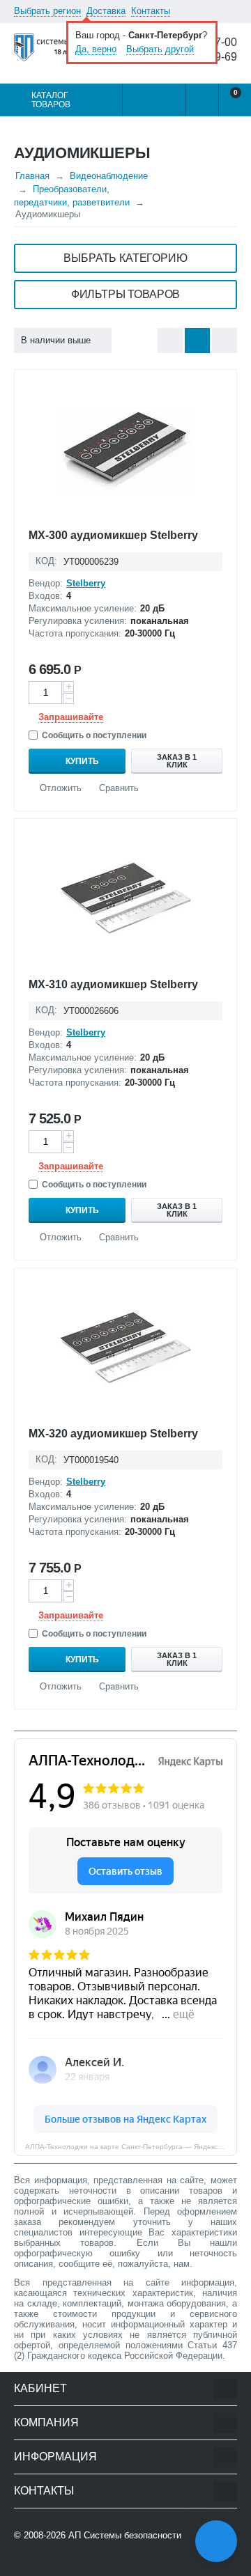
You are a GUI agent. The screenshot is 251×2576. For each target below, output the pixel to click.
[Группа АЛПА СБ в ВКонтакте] (59, 2563)
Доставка (106, 11)
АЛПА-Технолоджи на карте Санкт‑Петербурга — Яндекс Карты (131, 2147)
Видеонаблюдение (109, 176)
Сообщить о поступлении (94, 735)
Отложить (61, 788)
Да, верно (96, 49)
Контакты (151, 11)
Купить (82, 761)
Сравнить (119, 788)
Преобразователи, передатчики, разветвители (72, 196)
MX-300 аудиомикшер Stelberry (113, 535)
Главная (32, 176)
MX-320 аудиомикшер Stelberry (113, 1434)
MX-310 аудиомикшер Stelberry (113, 984)
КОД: (46, 561)
